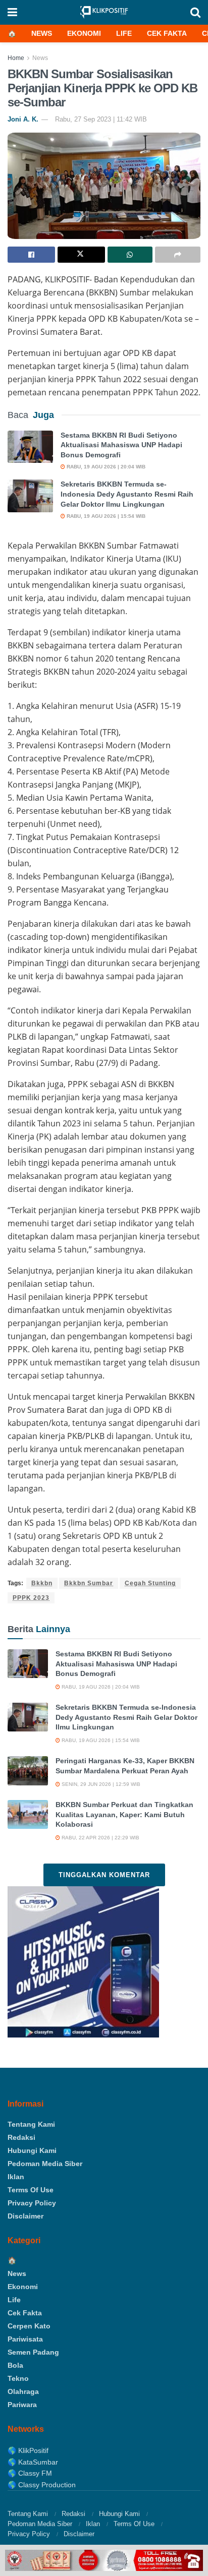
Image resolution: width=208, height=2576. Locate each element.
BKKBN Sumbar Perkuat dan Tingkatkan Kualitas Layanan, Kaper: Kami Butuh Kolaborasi (124, 1814)
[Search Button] (195, 12)
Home (16, 58)
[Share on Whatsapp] (130, 255)
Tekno (18, 2378)
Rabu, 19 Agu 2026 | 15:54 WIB (105, 516)
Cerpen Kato (29, 2326)
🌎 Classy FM (30, 2473)
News (42, 33)
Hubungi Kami (32, 2150)
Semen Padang (33, 2352)
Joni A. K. (23, 119)
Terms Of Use (31, 2190)
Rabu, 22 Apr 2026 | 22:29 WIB (100, 1838)
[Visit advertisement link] (104, 2560)
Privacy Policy (32, 2203)
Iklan (16, 2177)
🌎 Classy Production (42, 2485)
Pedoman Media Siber (45, 2164)
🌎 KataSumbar (33, 2462)
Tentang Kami (31, 2124)
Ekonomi (84, 33)
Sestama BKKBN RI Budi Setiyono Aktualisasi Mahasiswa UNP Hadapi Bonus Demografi (121, 445)
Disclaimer (25, 2216)
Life (124, 33)
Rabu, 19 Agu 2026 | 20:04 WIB (105, 467)
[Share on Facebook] (31, 255)
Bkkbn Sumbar (89, 1583)
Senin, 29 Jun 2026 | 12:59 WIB (100, 1784)
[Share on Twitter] (81, 255)
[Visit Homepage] (104, 12)
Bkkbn (42, 1583)
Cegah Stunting (150, 1583)
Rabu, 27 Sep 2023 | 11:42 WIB (101, 119)
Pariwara (22, 2405)
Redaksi (21, 2137)
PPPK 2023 (31, 1598)
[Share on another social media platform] (178, 255)
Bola (15, 2365)
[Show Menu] (12, 12)
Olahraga (23, 2391)
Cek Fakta (167, 33)
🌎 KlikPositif (28, 2450)
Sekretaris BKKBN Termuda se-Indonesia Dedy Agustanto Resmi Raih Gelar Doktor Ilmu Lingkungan (127, 494)
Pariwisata (25, 2339)
